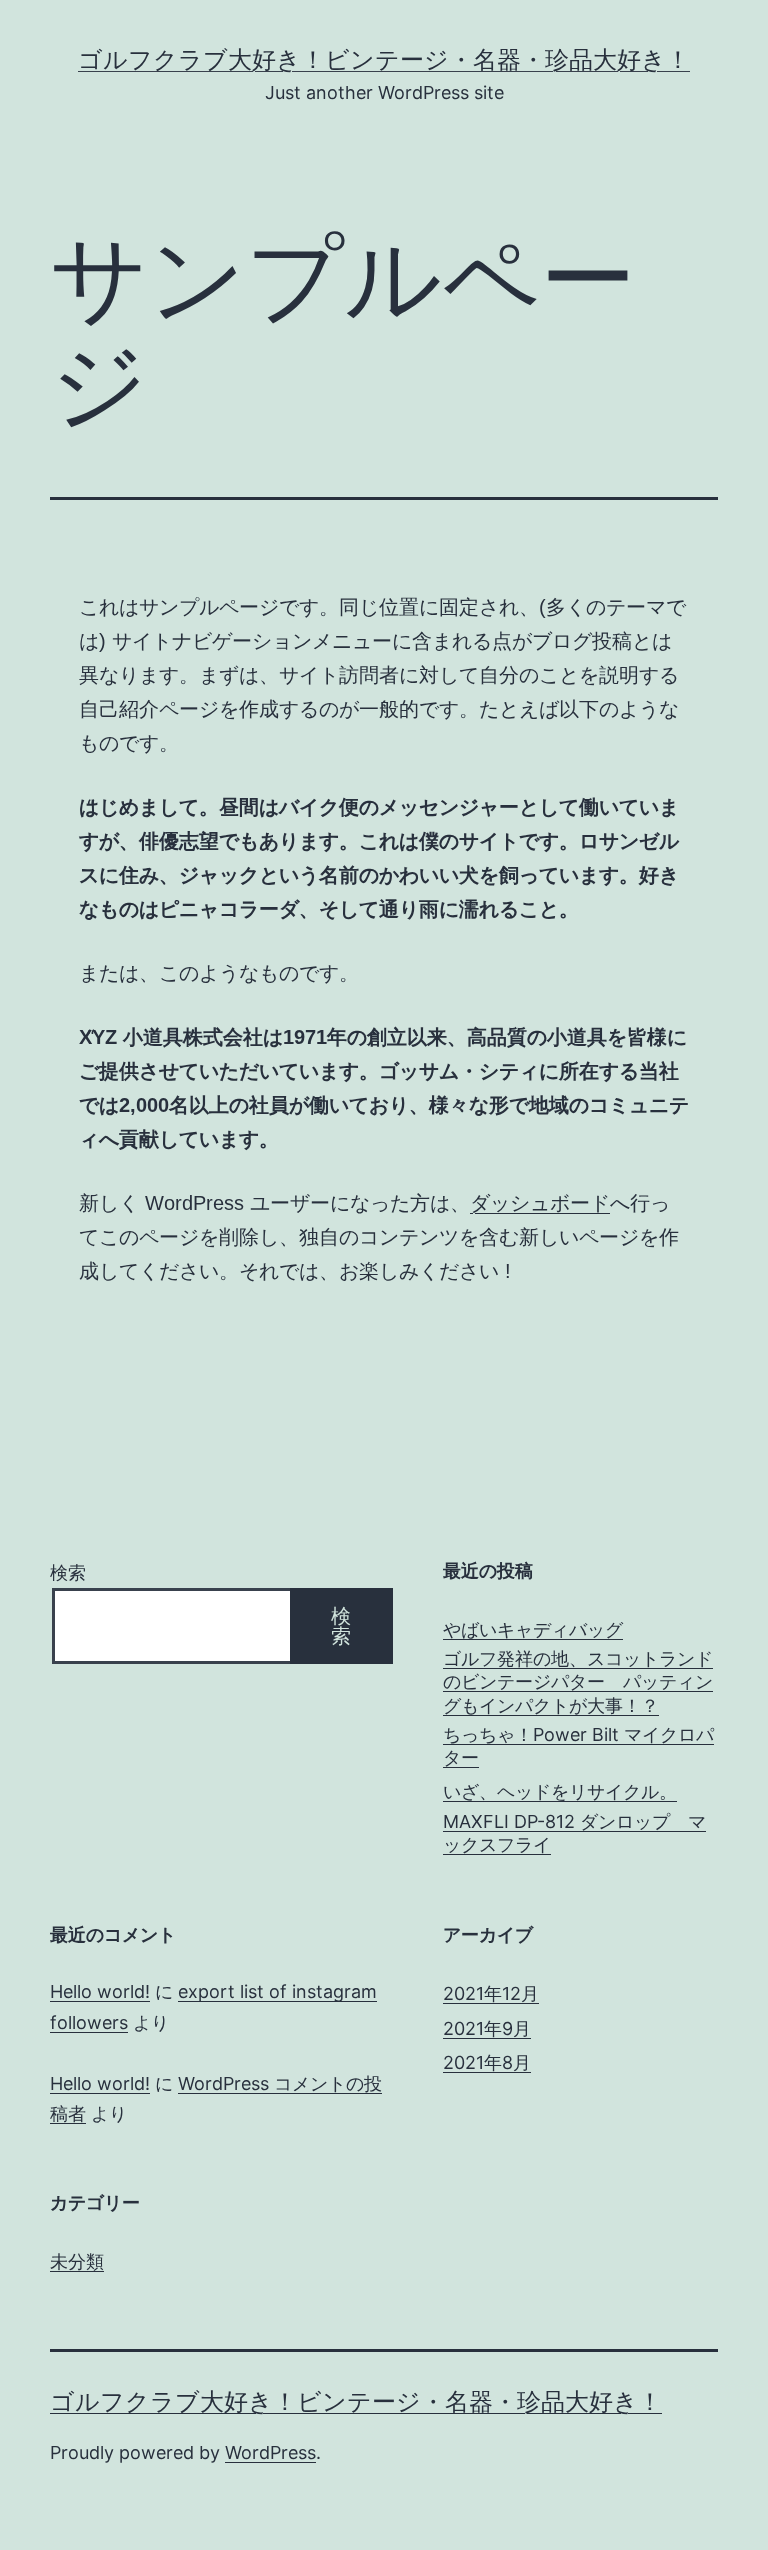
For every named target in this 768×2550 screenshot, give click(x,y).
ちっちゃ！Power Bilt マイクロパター (578, 1746)
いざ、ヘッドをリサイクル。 (560, 1791)
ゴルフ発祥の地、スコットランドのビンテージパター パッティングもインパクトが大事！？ (578, 1682)
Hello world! (100, 1991)
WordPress (270, 2452)
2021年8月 (487, 2062)
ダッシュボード (540, 1203)
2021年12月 (491, 1993)
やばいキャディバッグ (533, 1629)
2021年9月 (487, 2028)
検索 (68, 1572)
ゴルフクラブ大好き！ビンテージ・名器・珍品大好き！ (384, 59)
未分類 (77, 2261)
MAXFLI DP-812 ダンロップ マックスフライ (574, 1833)
